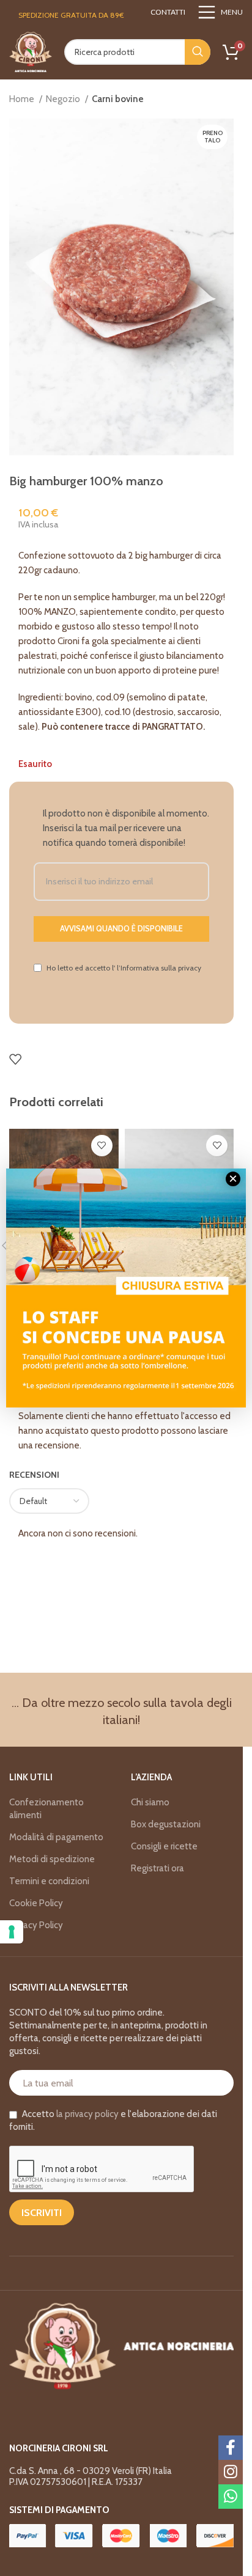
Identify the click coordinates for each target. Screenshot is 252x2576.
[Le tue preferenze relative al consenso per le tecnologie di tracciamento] (12, 1932)
